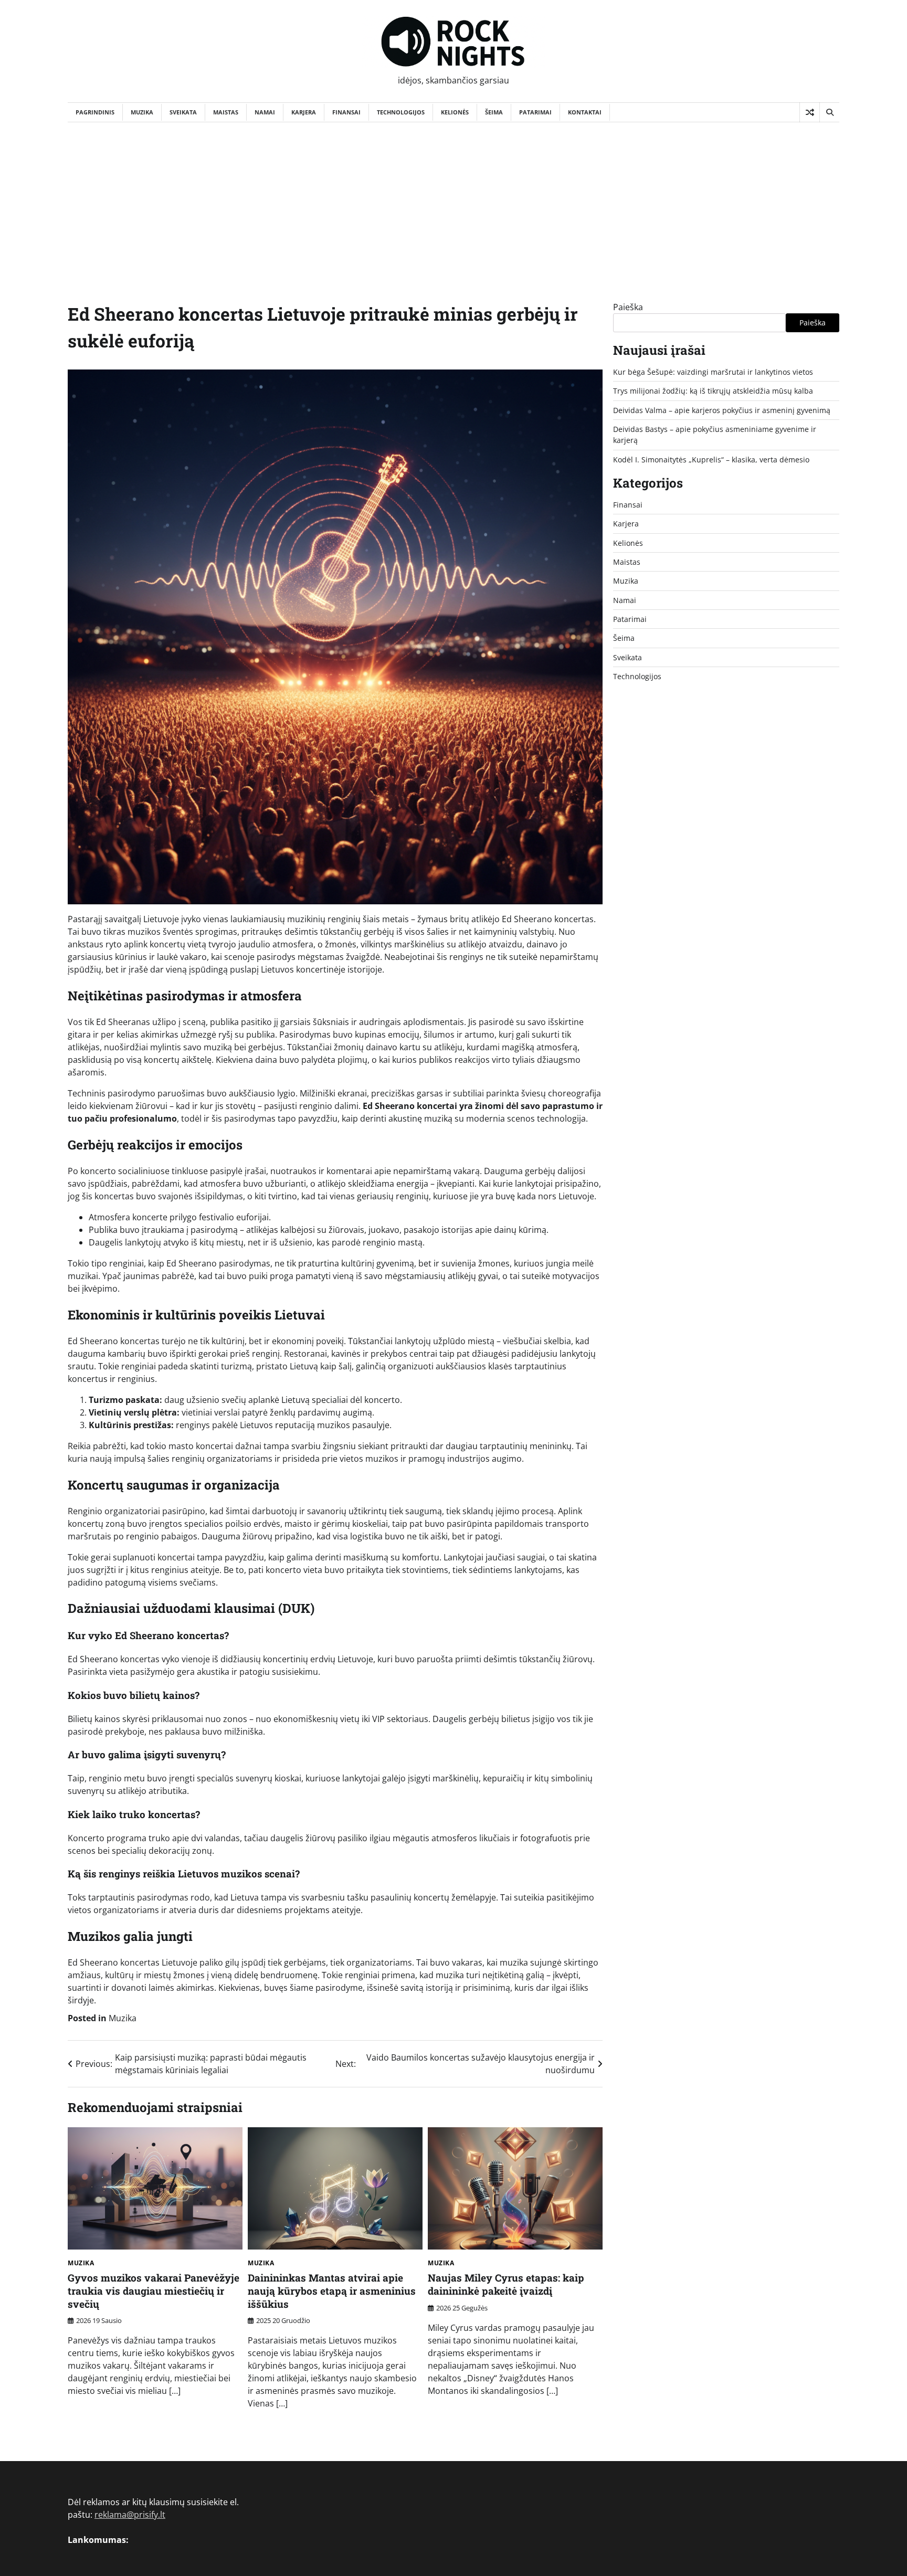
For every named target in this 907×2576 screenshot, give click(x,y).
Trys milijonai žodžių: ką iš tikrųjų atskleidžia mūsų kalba (713, 391)
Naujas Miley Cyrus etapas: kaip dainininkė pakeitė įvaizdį (506, 2284)
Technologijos (401, 112)
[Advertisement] (454, 201)
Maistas (226, 112)
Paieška (628, 307)
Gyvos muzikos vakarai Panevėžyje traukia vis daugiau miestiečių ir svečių (154, 2291)
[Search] (829, 112)
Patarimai (535, 112)
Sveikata (183, 112)
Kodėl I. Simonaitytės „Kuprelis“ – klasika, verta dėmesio (711, 460)
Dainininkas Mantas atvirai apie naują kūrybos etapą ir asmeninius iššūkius (332, 2291)
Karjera (304, 112)
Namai (265, 112)
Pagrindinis (95, 112)
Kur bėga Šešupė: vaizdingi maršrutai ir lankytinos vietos (713, 372)
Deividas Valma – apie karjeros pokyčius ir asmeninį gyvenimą (722, 410)
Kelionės (455, 112)
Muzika (142, 112)
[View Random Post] (810, 112)
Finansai (346, 112)
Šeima (494, 112)
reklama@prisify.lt (130, 2515)
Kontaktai (585, 112)
